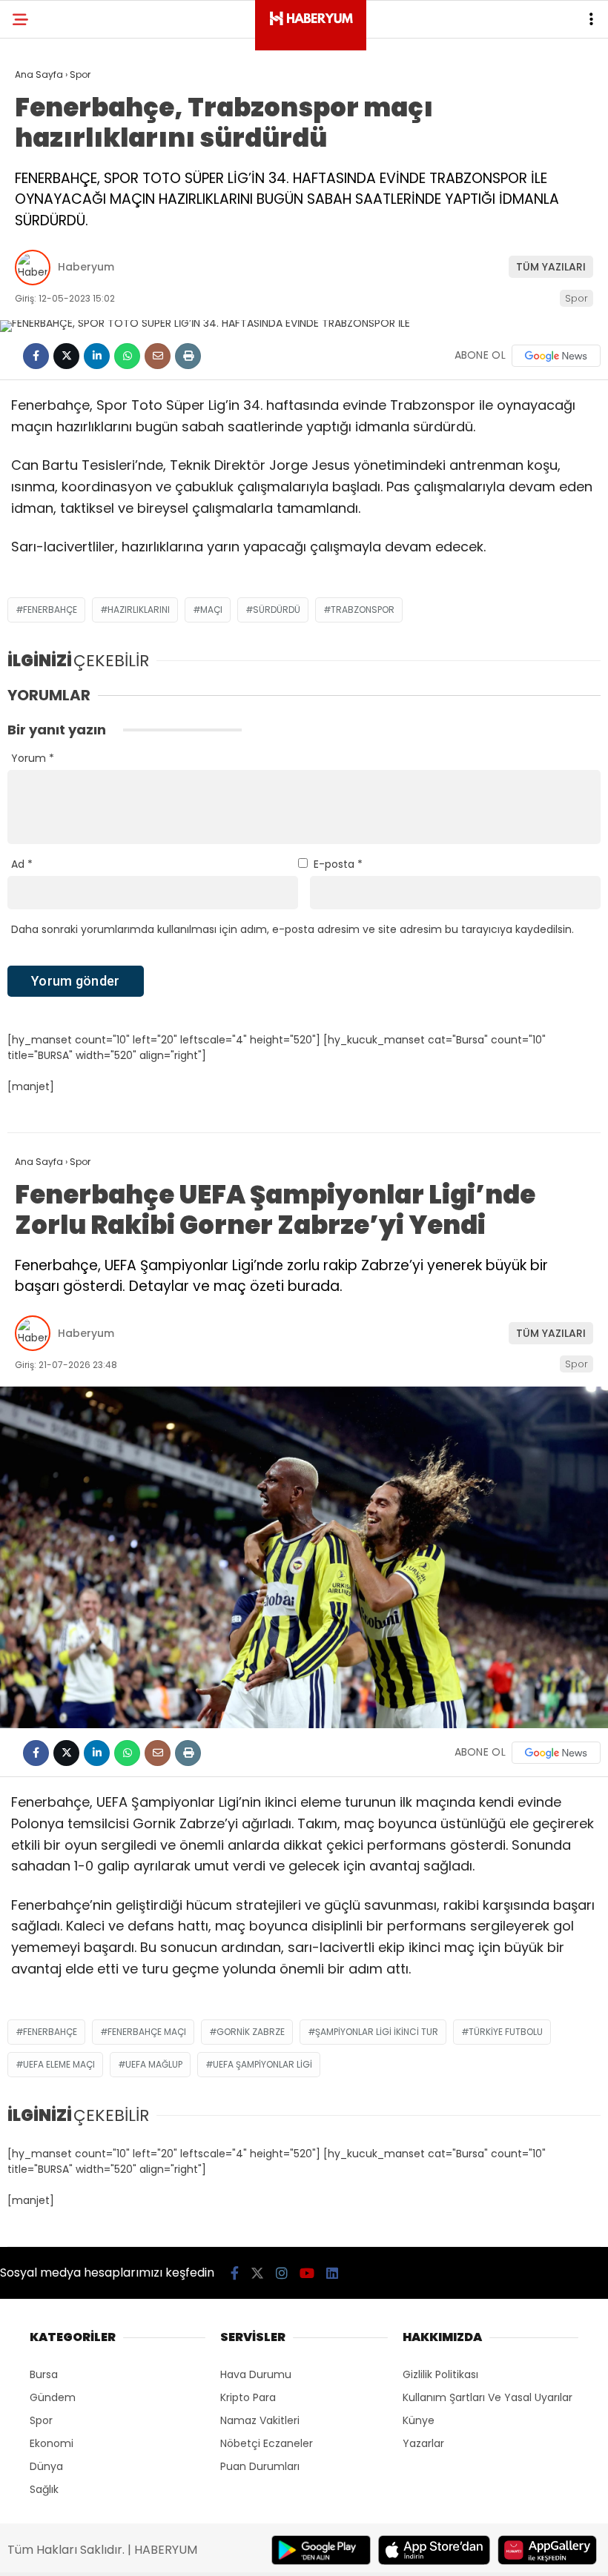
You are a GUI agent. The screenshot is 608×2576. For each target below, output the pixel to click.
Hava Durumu (256, 2374)
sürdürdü (277, 610)
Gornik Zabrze (251, 2032)
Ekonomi (52, 2443)
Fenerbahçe (50, 610)
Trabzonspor (363, 610)
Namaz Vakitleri (260, 2420)
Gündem (53, 2397)
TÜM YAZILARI (551, 267)
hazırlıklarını (139, 610)
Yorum (33, 758)
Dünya (46, 2466)
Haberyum (86, 267)
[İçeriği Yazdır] (188, 356)
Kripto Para (248, 2397)
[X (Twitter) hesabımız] (257, 2273)
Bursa (44, 2374)
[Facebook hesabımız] (235, 2273)
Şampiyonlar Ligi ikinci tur (377, 2032)
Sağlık (44, 2489)
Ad (22, 864)
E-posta (338, 864)
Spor (576, 298)
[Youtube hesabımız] (307, 2273)
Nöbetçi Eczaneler (267, 2443)
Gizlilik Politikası (440, 2374)
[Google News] (556, 356)
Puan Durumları (260, 2466)
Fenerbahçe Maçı (147, 2032)
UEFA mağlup (154, 2064)
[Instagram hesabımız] (282, 2273)
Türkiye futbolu (506, 2032)
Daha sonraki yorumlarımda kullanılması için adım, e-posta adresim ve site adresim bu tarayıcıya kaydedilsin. (293, 929)
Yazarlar (423, 2443)
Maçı (211, 610)
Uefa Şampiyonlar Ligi (262, 2064)
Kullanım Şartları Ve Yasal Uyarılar (488, 2397)
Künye (419, 2420)
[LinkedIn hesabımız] (332, 2273)
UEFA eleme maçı (59, 2064)
